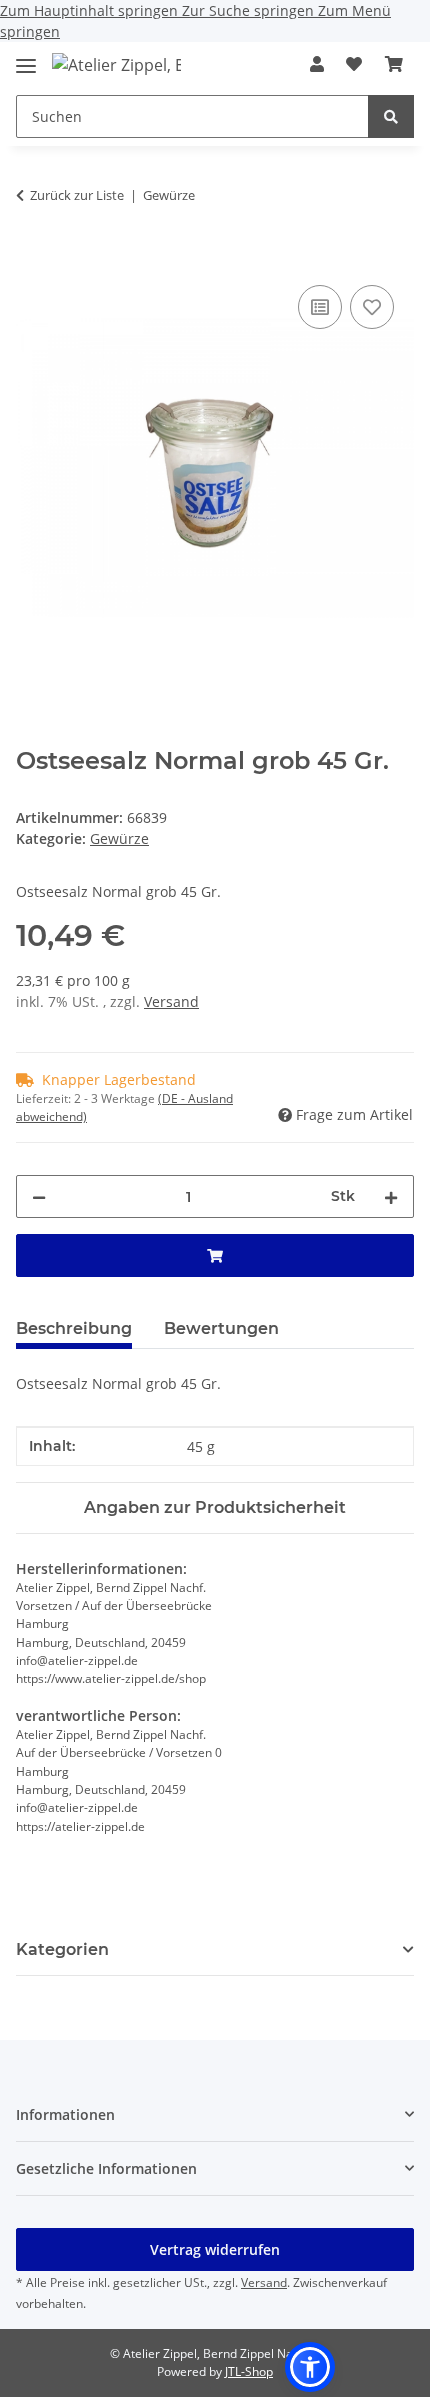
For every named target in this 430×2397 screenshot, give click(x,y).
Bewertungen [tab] (221, 1328)
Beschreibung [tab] (74, 1328)
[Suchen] (391, 116)
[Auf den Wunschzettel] (372, 307)
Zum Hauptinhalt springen (91, 10)
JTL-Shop (249, 2371)
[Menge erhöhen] (391, 1196)
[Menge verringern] (39, 1196)
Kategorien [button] (62, 1949)
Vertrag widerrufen (215, 2249)
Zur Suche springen (250, 10)
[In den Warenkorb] (32, 258)
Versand (171, 1001)
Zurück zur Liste (77, 195)
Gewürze (119, 838)
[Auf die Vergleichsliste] (320, 307)
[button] (317, 64)
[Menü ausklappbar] (26, 57)
